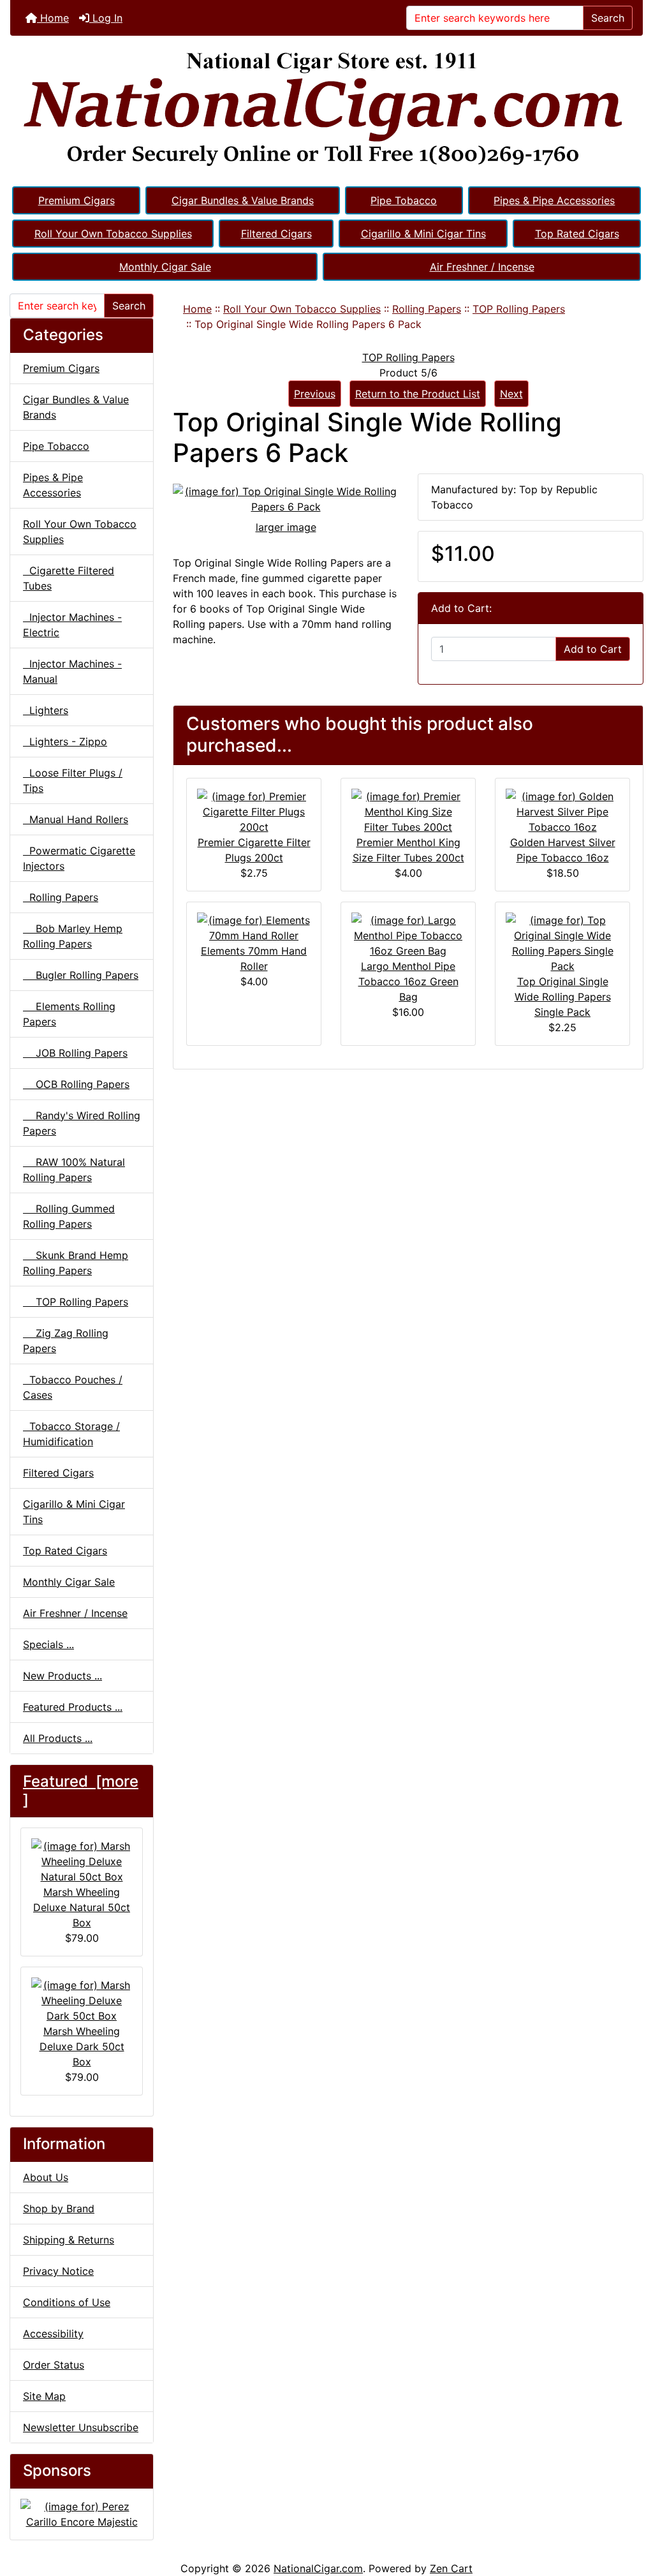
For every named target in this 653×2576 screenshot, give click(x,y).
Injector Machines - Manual (72, 671)
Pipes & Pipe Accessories (554, 200)
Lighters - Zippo (65, 741)
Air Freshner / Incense (482, 267)
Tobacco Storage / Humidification (71, 1434)
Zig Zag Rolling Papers (66, 1341)
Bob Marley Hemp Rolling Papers (73, 936)
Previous (315, 394)
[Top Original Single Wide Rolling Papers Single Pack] (562, 942)
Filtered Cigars (276, 234)
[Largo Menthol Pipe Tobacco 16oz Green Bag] (408, 934)
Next (511, 394)
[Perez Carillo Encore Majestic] (82, 2513)
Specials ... (48, 1644)
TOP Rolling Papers (519, 309)
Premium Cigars (77, 200)
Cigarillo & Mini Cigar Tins (423, 234)
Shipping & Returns (69, 2240)
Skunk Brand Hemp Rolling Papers (76, 1263)
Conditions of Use (67, 2302)
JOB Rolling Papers (75, 1053)
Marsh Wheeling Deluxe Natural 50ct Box (82, 1907)
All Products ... (58, 1738)
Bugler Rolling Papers (81, 975)
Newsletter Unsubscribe (81, 2427)
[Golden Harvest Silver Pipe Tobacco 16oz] (562, 810)
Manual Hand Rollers (76, 819)
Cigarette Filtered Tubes (69, 578)
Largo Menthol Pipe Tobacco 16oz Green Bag (408, 981)
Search (608, 18)
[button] (629, 2513)
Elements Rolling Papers (69, 1014)
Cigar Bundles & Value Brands (243, 200)
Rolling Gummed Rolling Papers (69, 1216)
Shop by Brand (59, 2208)
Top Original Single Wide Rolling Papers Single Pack (563, 997)
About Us (46, 2177)
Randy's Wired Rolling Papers (82, 1123)
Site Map (44, 2396)
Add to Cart (593, 649)
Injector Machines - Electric (72, 625)
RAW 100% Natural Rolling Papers (74, 1170)
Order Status (54, 2365)
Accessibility (53, 2334)
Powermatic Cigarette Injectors (79, 858)
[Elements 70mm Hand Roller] (254, 927)
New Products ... (62, 1676)
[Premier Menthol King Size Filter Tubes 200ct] (408, 810)
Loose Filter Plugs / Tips (73, 780)
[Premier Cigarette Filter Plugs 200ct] (254, 810)
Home (53, 18)
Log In (106, 18)
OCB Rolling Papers (76, 1084)
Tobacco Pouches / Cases (73, 1387)
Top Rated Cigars (577, 234)
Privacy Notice (58, 2271)
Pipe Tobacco (404, 200)
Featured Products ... (73, 1707)
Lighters (46, 710)
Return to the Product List (418, 394)
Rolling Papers (427, 309)
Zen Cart (451, 2568)
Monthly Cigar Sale (165, 267)
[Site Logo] (326, 110)
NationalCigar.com (318, 2568)
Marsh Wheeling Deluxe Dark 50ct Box (82, 2046)
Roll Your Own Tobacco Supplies (113, 234)
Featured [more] (81, 1791)
